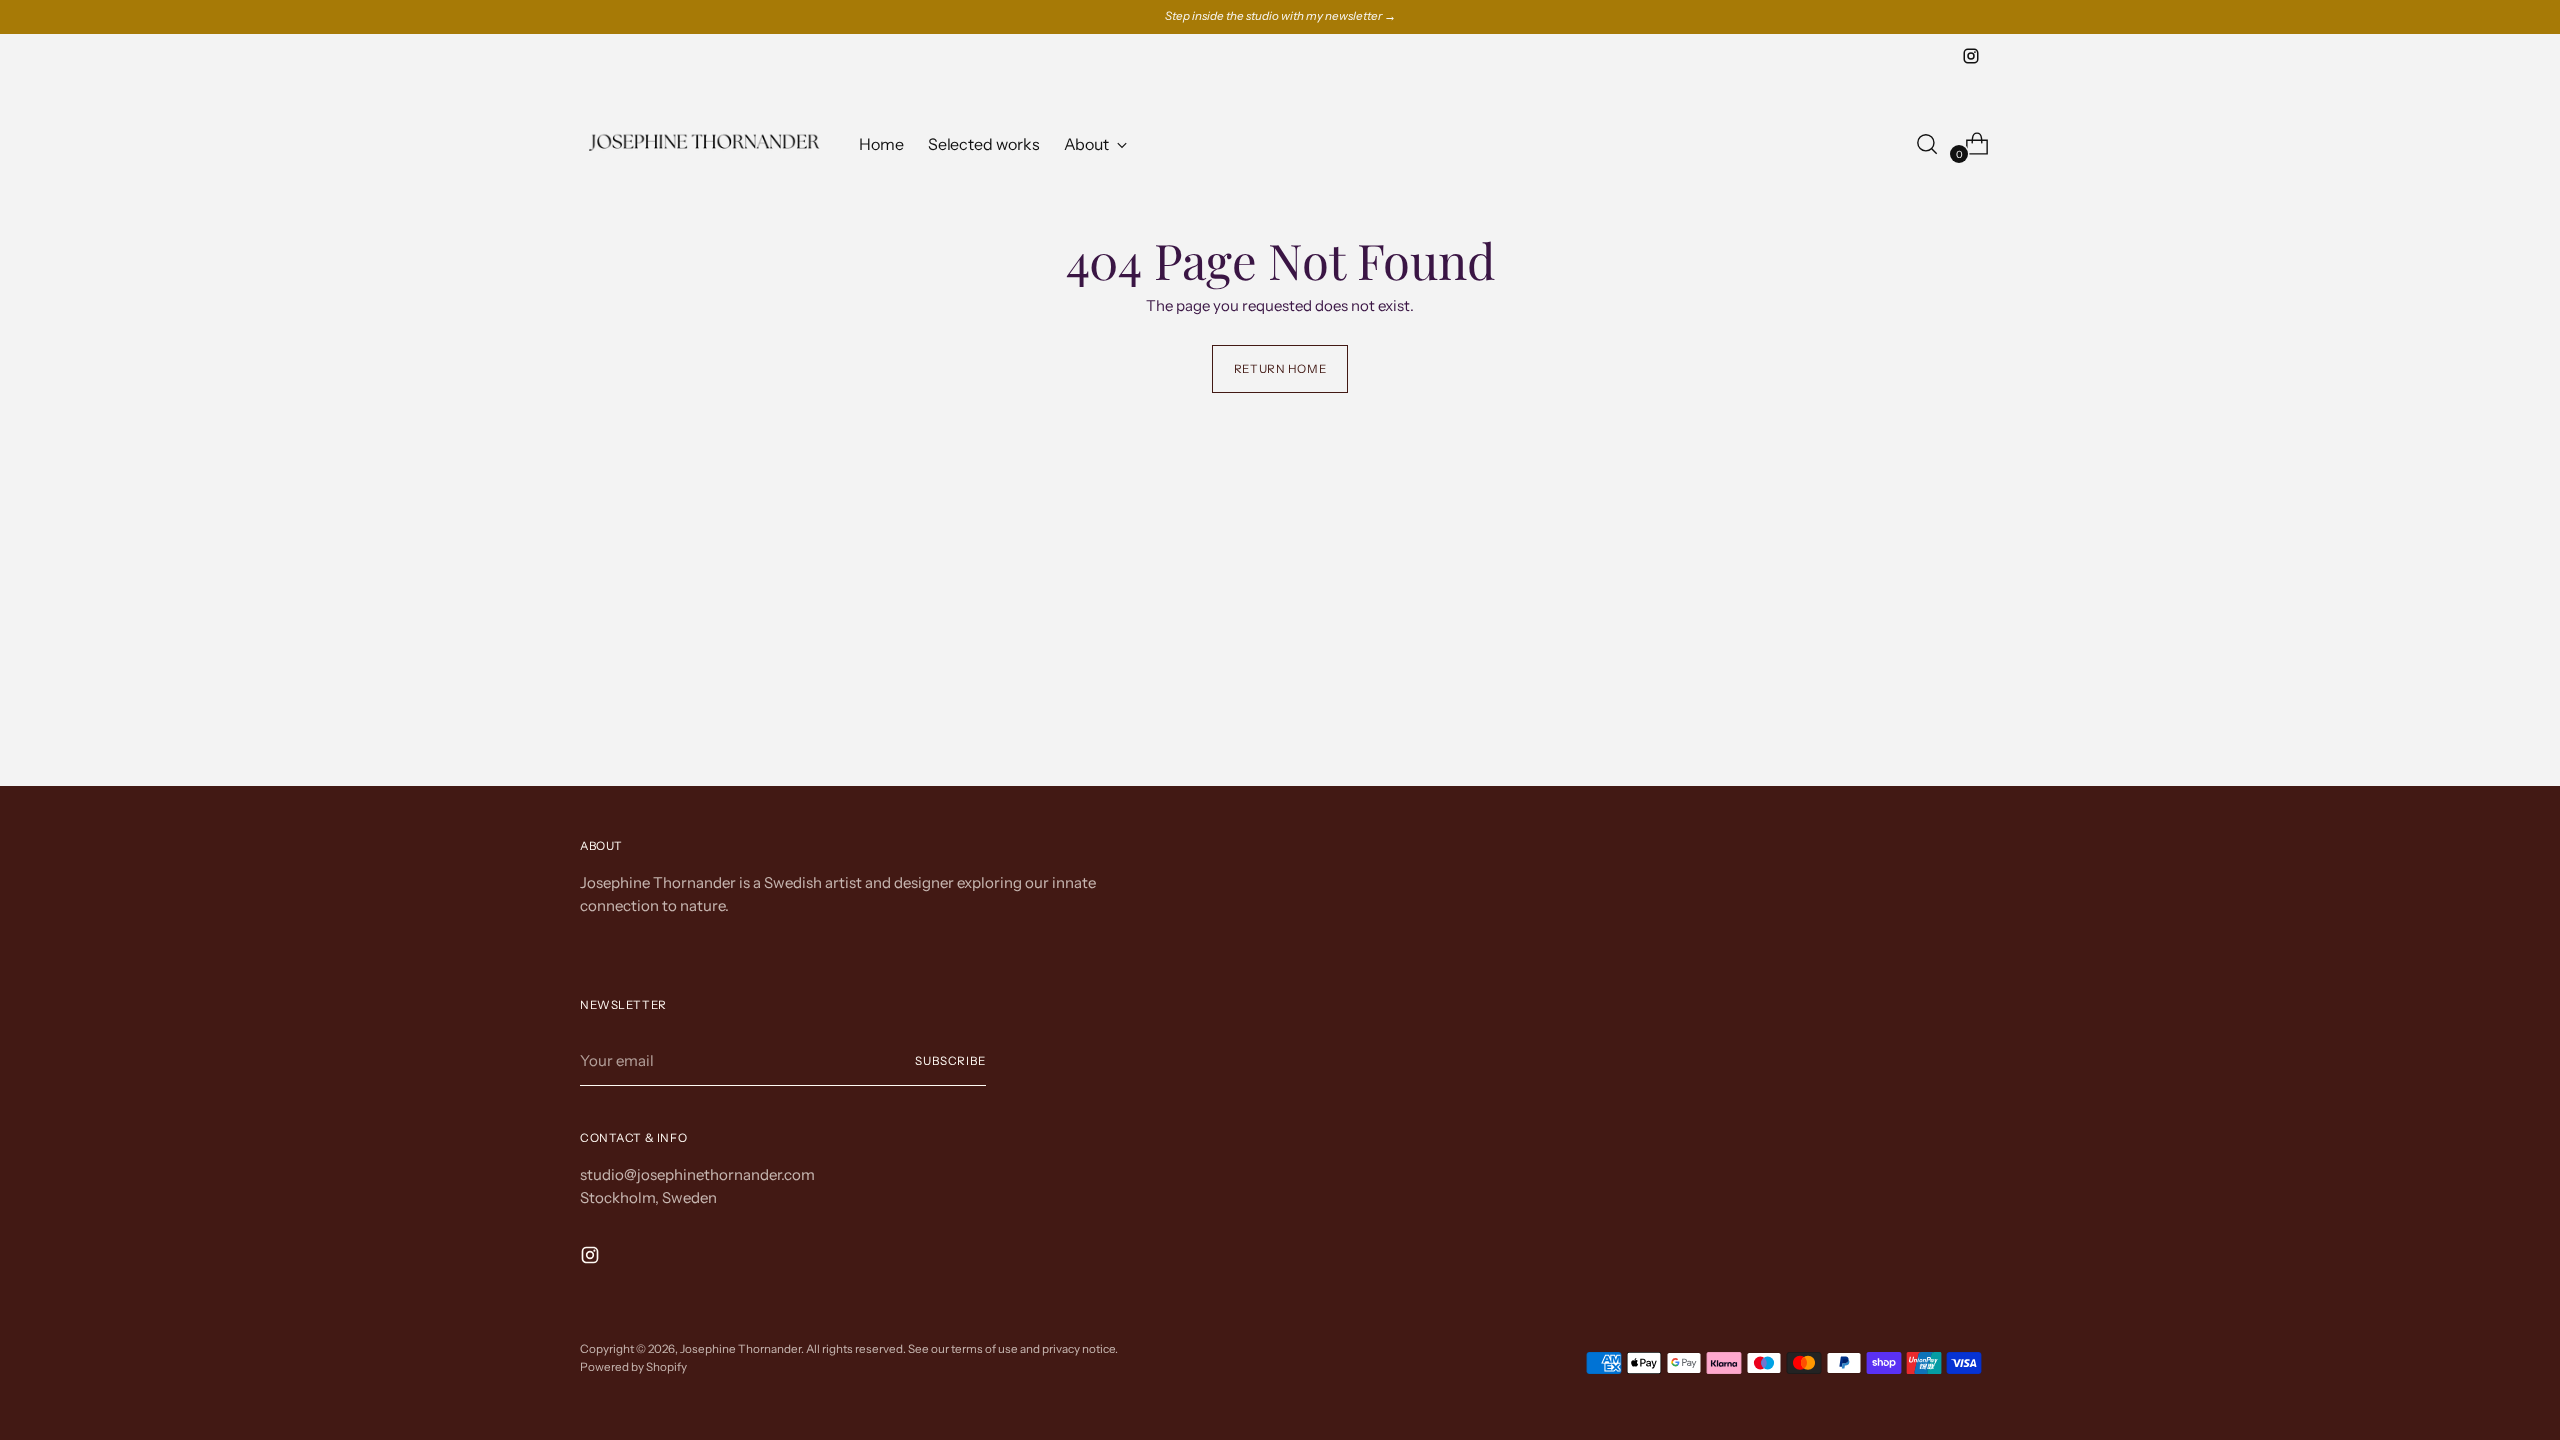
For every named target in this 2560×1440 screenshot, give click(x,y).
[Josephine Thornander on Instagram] (1971, 56)
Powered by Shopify (633, 1367)
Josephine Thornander (740, 1349)
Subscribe (950, 1061)
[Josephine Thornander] (705, 143)
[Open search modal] (1927, 144)
